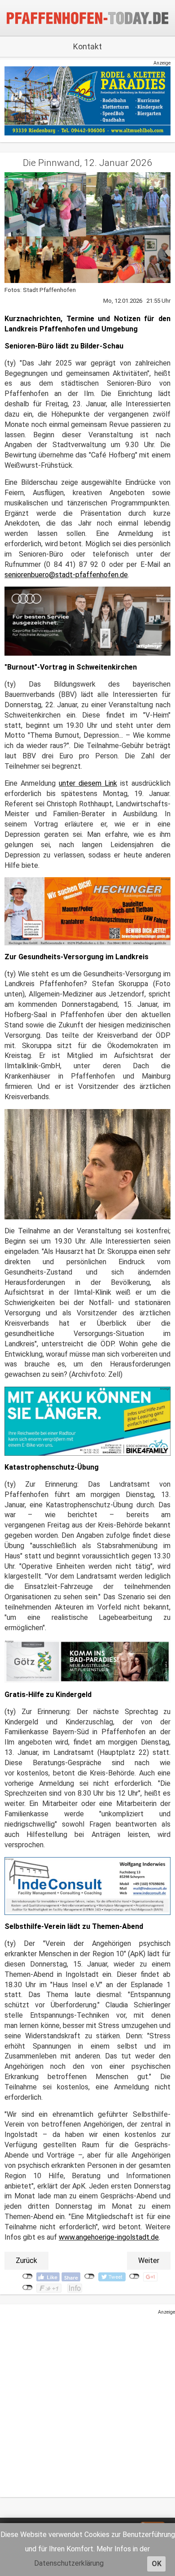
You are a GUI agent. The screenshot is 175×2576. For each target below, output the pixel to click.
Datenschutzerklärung (69, 2563)
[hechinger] (87, 911)
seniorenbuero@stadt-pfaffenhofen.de (66, 575)
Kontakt (87, 46)
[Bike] (87, 1421)
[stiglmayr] (87, 621)
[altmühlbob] (87, 101)
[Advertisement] (87, 2403)
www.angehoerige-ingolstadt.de (109, 2237)
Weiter (149, 2261)
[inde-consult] (87, 1886)
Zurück (26, 2261)
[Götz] (87, 1661)
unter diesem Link (88, 783)
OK (157, 2564)
